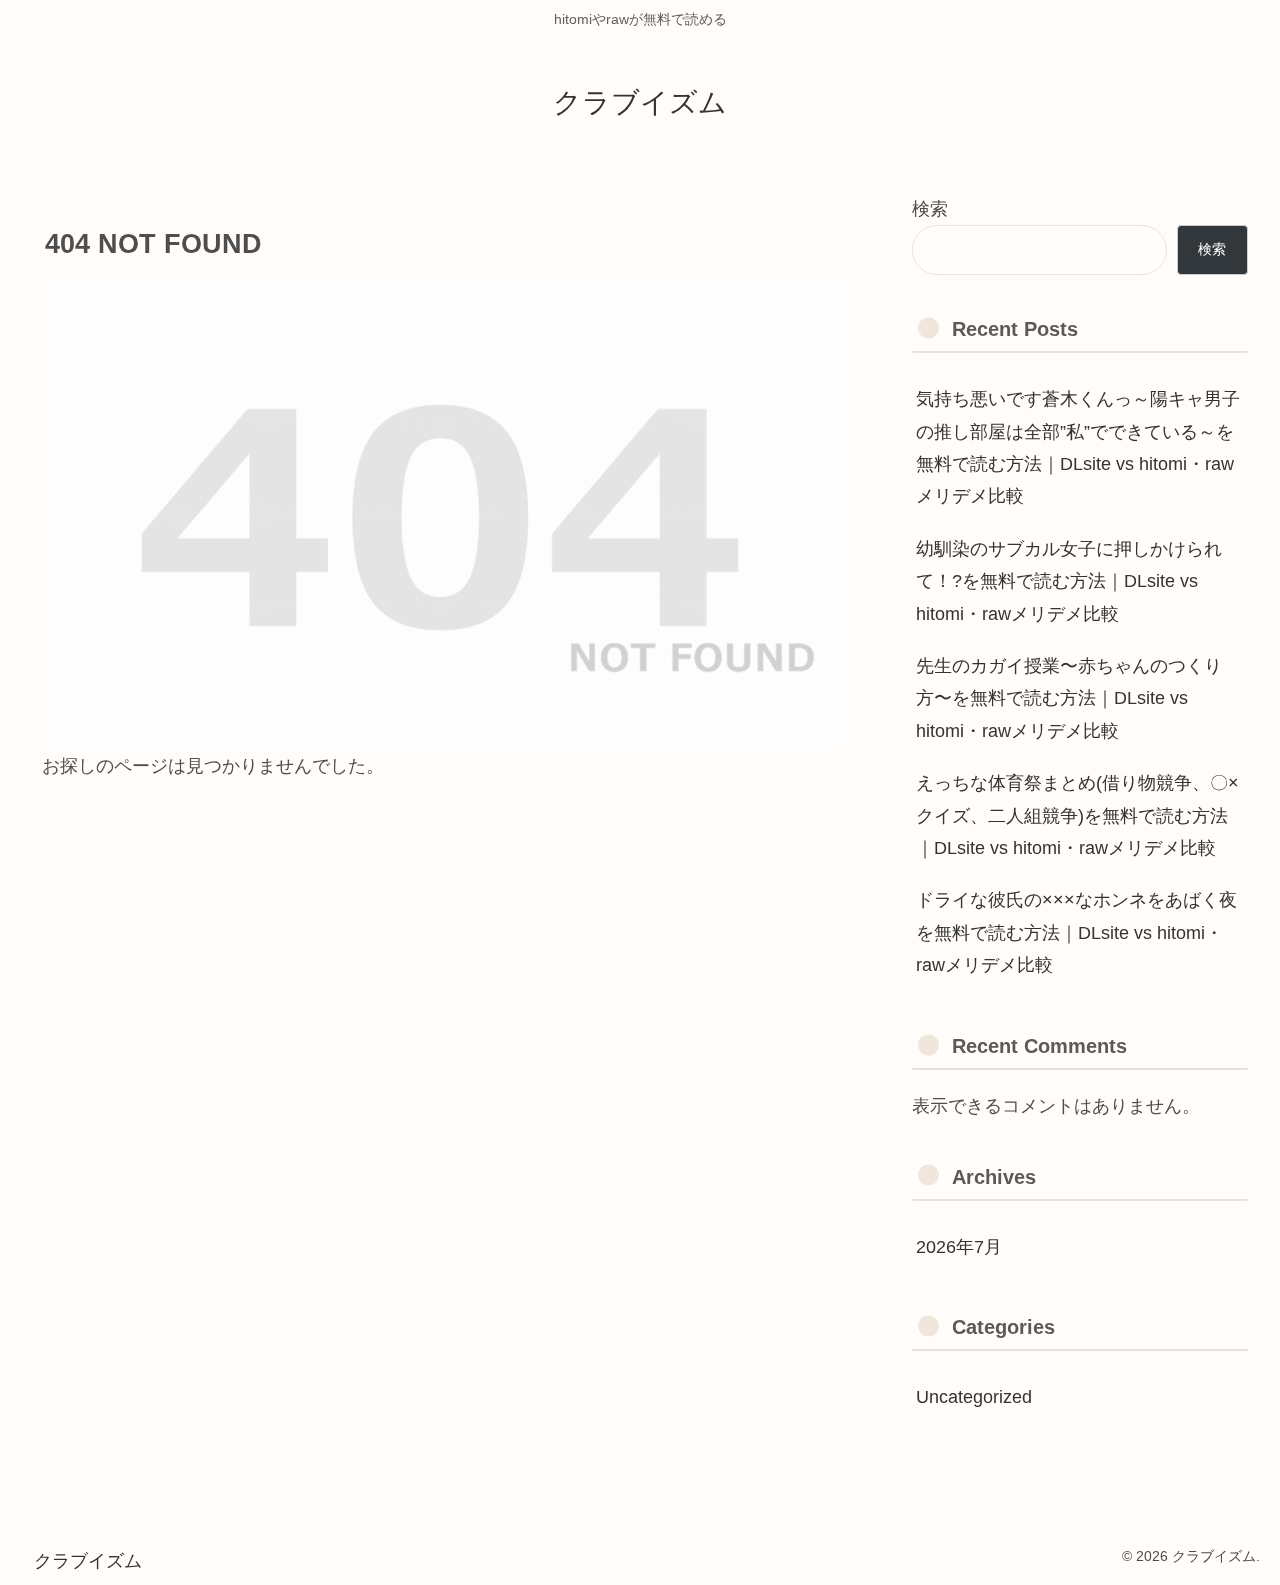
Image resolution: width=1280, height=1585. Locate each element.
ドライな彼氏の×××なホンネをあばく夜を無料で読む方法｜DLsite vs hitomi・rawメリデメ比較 (1076, 932)
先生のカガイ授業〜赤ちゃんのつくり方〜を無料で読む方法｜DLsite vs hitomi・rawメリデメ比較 (1069, 698)
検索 (930, 209)
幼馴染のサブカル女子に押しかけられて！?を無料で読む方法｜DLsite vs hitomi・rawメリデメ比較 (1069, 581)
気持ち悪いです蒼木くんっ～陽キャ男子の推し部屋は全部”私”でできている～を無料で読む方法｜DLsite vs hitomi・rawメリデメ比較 (1078, 447)
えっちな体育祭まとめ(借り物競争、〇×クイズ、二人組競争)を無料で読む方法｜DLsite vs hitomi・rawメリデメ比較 (1077, 815)
